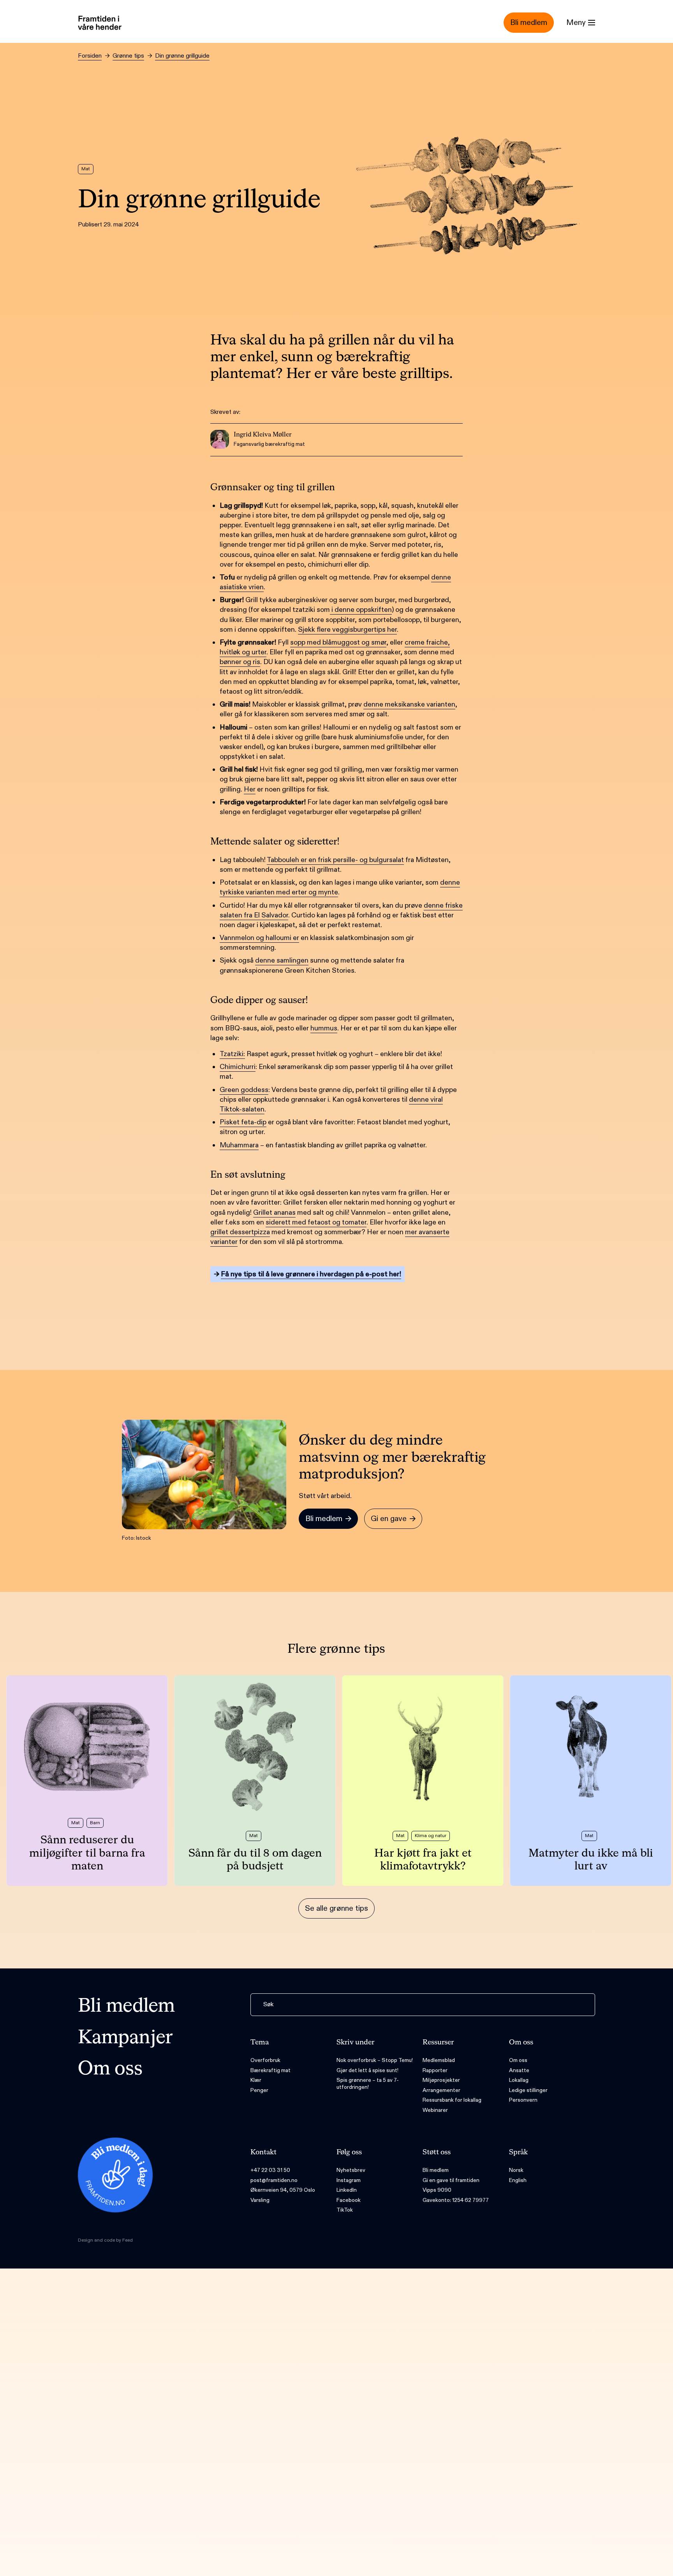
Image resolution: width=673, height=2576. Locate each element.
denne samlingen (282, 960)
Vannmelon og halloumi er (259, 938)
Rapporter (435, 2070)
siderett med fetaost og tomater (316, 1222)
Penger (259, 2090)
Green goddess (244, 1090)
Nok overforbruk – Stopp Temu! (375, 2060)
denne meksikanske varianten (409, 704)
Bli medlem (126, 2007)
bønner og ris (240, 662)
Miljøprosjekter (441, 2080)
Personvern (523, 2100)
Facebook (349, 2200)
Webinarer (435, 2110)
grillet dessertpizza (240, 1232)
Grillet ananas (274, 1213)
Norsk (516, 2170)
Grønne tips (128, 56)
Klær (256, 2080)
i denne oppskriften (361, 610)
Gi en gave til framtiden (451, 2180)
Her (250, 789)
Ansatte (519, 2070)
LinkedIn (347, 2190)
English (518, 2180)
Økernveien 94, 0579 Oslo (283, 2190)
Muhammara (239, 1145)
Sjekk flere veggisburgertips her (347, 630)
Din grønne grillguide (182, 56)
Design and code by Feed (105, 2240)
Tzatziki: (232, 1054)
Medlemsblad (439, 2060)
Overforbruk (265, 2060)
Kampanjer (125, 2038)
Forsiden (90, 56)
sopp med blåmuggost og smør (338, 642)
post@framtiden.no (274, 2180)
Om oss (110, 2069)
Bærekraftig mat (270, 2070)
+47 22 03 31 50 (270, 2170)
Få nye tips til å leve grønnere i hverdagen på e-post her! (311, 1274)
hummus (324, 1028)
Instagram (349, 2180)
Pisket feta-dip (243, 1122)
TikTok (345, 2210)
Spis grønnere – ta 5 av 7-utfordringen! (368, 2084)
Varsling (260, 2200)
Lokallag (519, 2080)
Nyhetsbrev (351, 2170)
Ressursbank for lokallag (452, 2100)
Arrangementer (441, 2090)
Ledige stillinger (528, 2090)
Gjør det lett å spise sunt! (367, 2070)
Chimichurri (238, 1067)
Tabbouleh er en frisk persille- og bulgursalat (335, 860)
